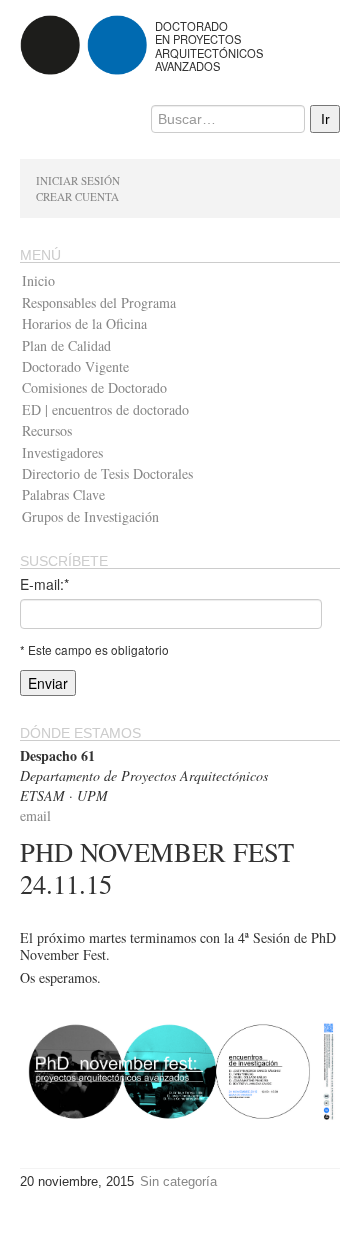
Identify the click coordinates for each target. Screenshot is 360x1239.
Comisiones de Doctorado (94, 387)
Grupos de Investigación (90, 516)
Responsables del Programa (99, 302)
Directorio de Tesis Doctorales (107, 473)
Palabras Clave (63, 494)
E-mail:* (44, 584)
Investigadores (62, 452)
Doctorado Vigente (75, 366)
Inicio (38, 280)
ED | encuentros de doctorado (105, 409)
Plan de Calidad (66, 345)
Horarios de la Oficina (84, 323)
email (35, 815)
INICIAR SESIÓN (78, 180)
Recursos (47, 430)
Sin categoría (178, 1182)
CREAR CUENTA (77, 196)
